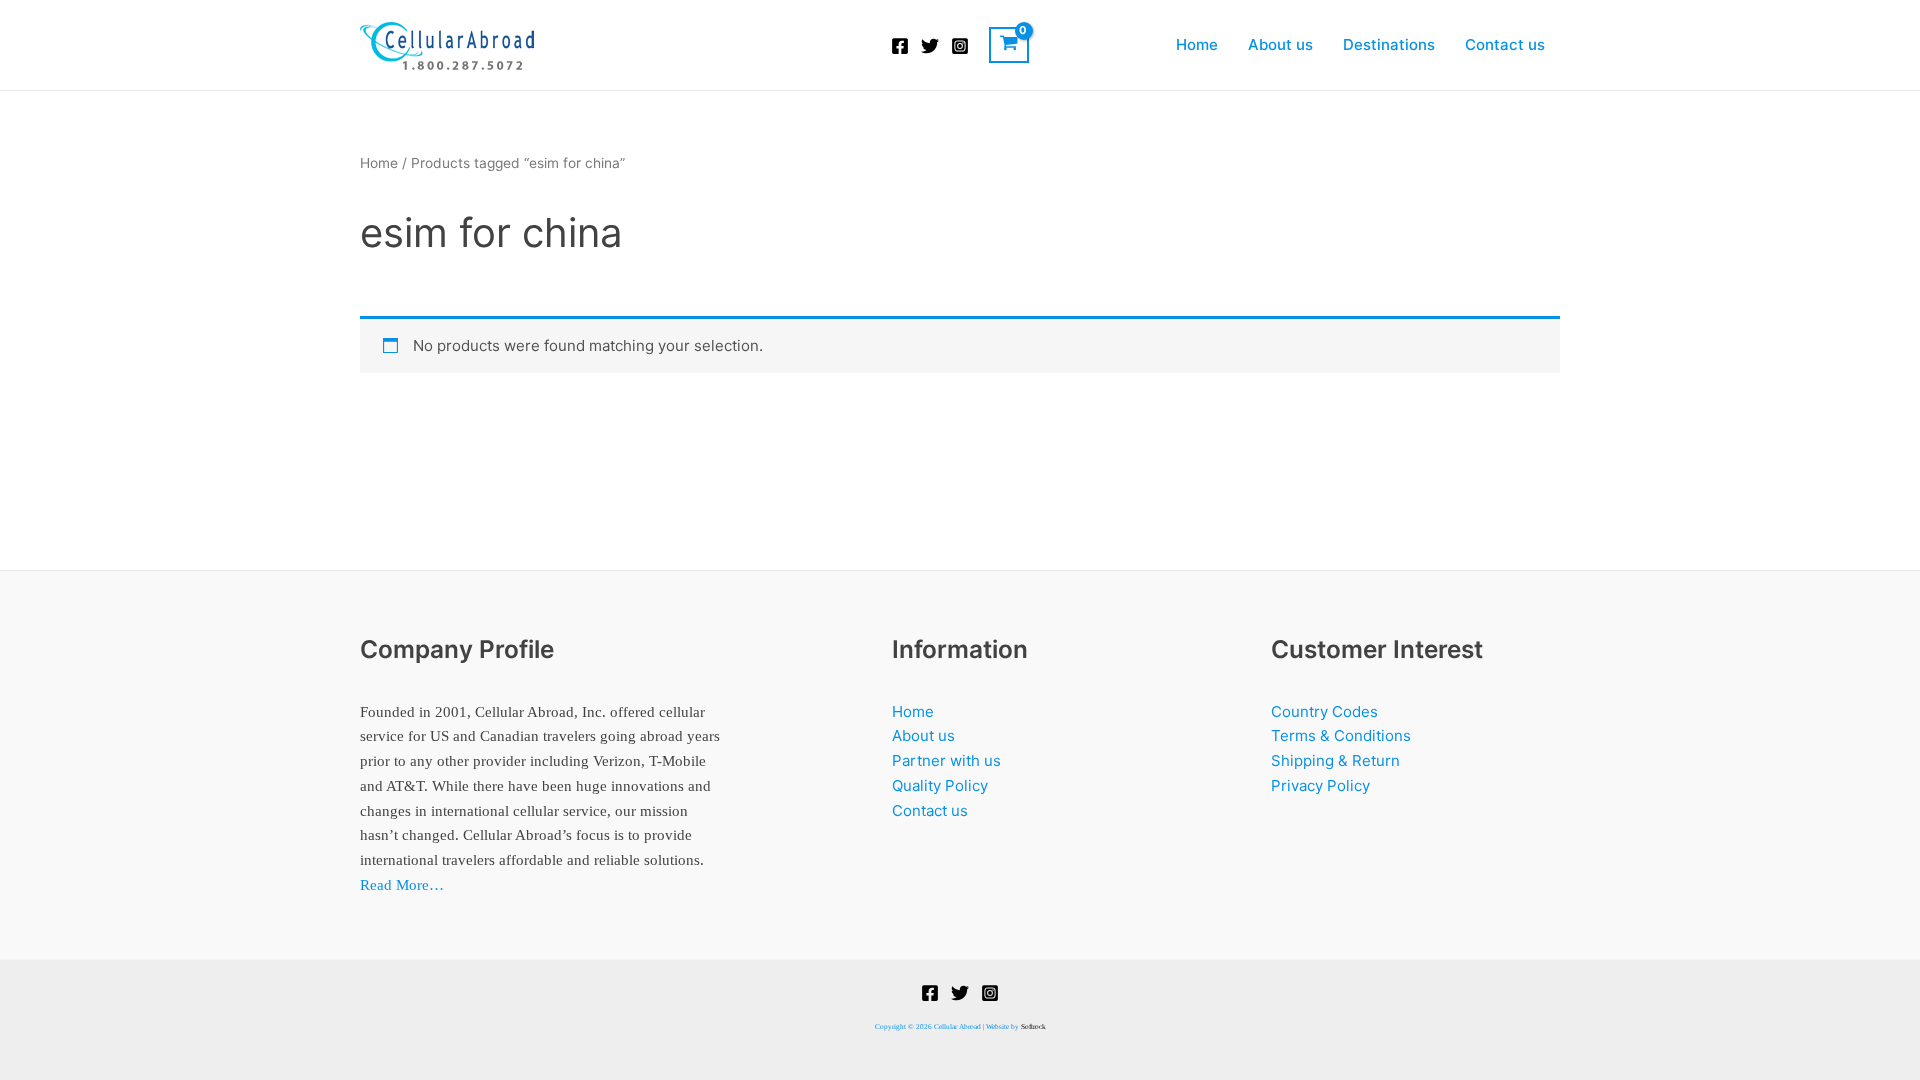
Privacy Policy (1320, 785)
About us (1280, 44)
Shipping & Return (1335, 760)
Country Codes (1324, 711)
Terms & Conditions (1341, 735)
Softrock (1033, 1026)
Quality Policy (940, 785)
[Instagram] (960, 46)
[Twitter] (930, 46)
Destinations (1389, 44)
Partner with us (946, 760)
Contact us (1505, 44)
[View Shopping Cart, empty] (1009, 45)
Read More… (402, 885)
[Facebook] (900, 46)
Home (1197, 44)
